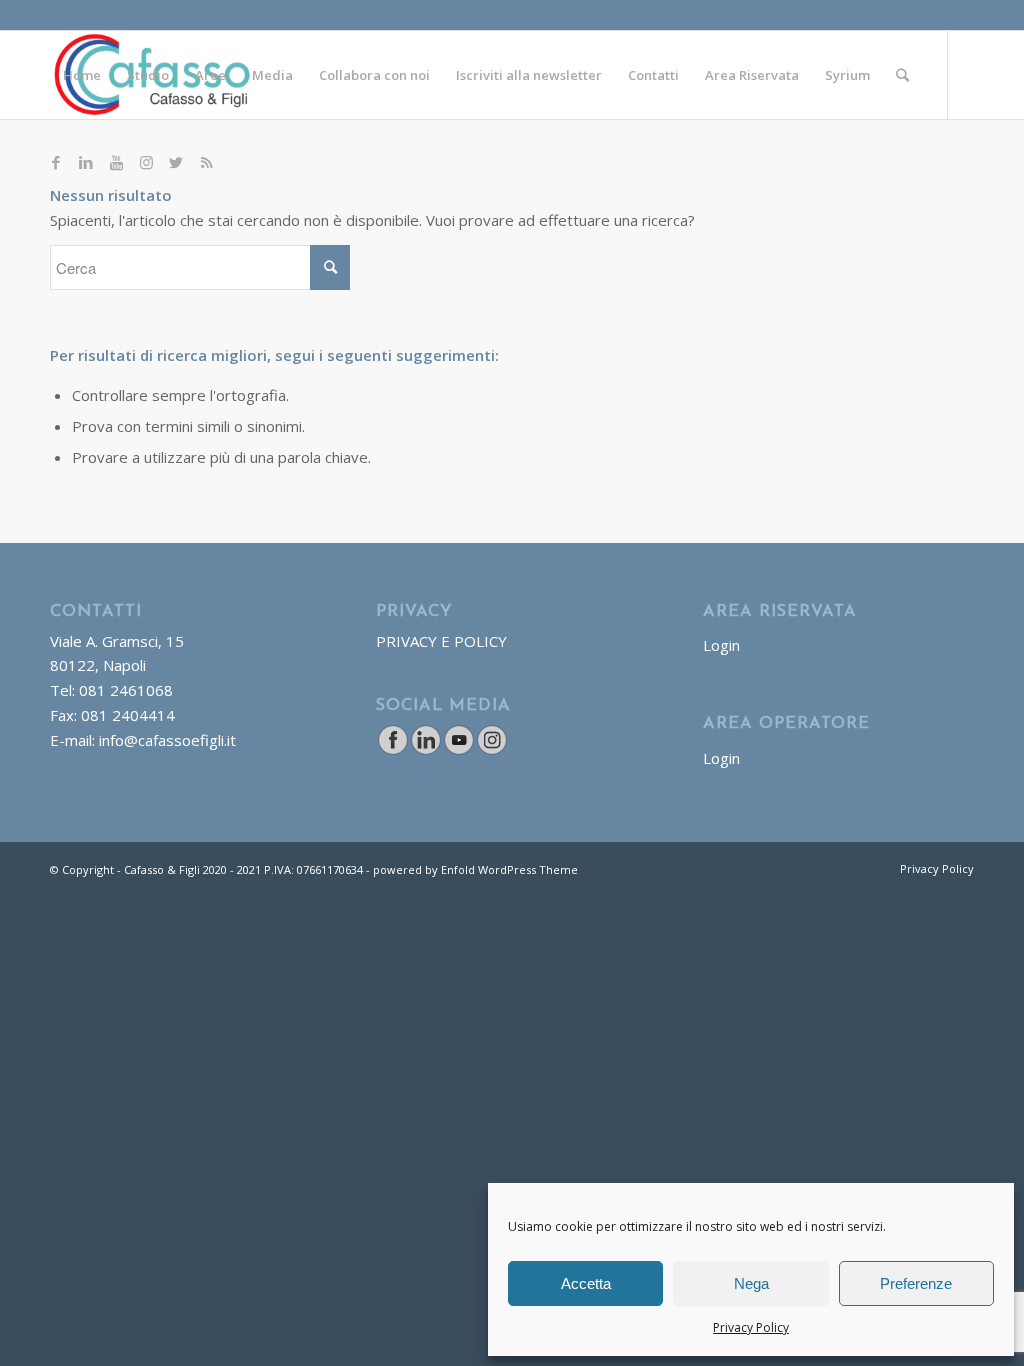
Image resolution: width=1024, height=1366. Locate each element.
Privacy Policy (751, 1327)
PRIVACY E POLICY (441, 641)
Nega (751, 1283)
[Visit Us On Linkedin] (425, 750)
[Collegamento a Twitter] (176, 162)
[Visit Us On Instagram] (491, 750)
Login (721, 645)
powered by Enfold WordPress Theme (475, 869)
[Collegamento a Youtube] (116, 162)
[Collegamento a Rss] (206, 162)
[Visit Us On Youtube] (458, 750)
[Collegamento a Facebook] (56, 162)
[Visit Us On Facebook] (392, 750)
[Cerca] (902, 75)
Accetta (586, 1283)
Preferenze (916, 1283)
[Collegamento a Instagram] (146, 162)
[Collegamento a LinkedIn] (86, 162)
